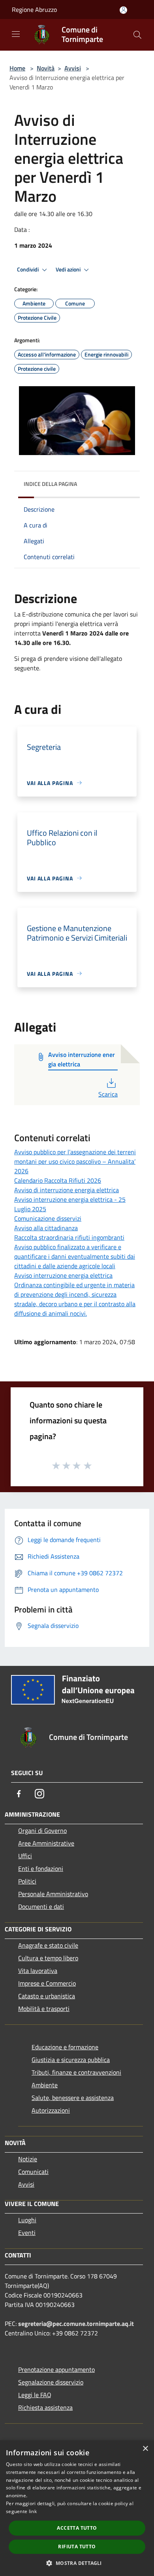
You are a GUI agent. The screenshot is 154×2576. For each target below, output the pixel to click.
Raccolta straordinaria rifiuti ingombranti (69, 1237)
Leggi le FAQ (35, 2395)
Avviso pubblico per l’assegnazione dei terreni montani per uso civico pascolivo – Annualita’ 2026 (75, 1161)
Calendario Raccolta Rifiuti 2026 (58, 1180)
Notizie (28, 2159)
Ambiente (45, 2085)
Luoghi (27, 2220)
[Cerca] (137, 35)
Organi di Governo (42, 1831)
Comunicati (33, 2172)
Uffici (25, 1856)
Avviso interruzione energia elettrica (63, 1275)
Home (17, 68)
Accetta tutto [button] (77, 2528)
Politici (27, 1881)
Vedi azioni (69, 269)
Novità (46, 68)
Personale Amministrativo (53, 1894)
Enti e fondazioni (41, 1868)
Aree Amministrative (46, 1843)
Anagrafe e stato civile (48, 1945)
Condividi (28, 269)
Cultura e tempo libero (48, 1958)
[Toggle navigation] (16, 34)
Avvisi (73, 68)
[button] (77, 2563)
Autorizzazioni (51, 2110)
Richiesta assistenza (45, 2407)
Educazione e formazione (65, 2047)
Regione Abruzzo (34, 9)
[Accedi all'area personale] (123, 10)
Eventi (27, 2233)
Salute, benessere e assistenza (73, 2098)
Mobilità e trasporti (44, 2009)
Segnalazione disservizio (51, 2382)
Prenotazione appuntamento (56, 2369)
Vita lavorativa (38, 1971)
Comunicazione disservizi (48, 1218)
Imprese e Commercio (47, 1983)
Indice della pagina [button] (50, 484)
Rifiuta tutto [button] (77, 2547)
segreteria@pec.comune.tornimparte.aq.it (76, 2324)
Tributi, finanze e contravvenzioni (76, 2072)
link (33, 2511)
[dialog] (77, 2508)
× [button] (145, 2449)
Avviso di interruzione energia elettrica (67, 1190)
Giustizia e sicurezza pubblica (71, 2060)
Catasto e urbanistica (47, 1996)
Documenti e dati (41, 1906)
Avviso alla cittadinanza (46, 1228)
